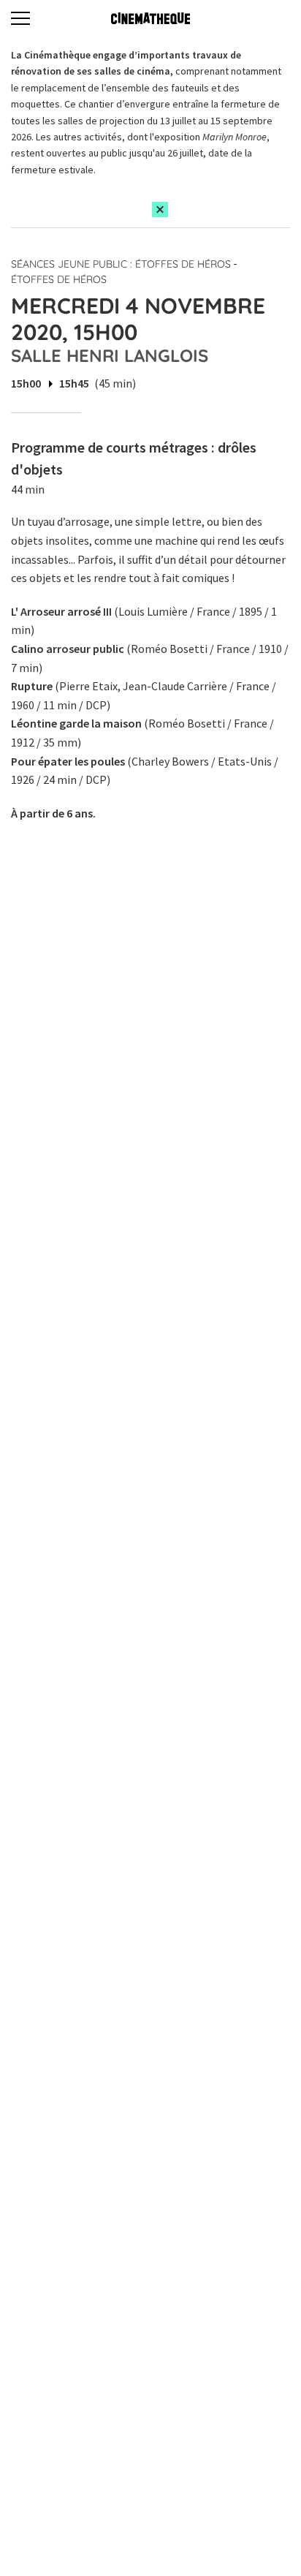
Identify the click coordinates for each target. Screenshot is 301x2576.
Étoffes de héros (59, 279)
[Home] (150, 18)
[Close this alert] (160, 209)
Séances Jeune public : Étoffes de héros (121, 264)
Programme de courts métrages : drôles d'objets (134, 458)
